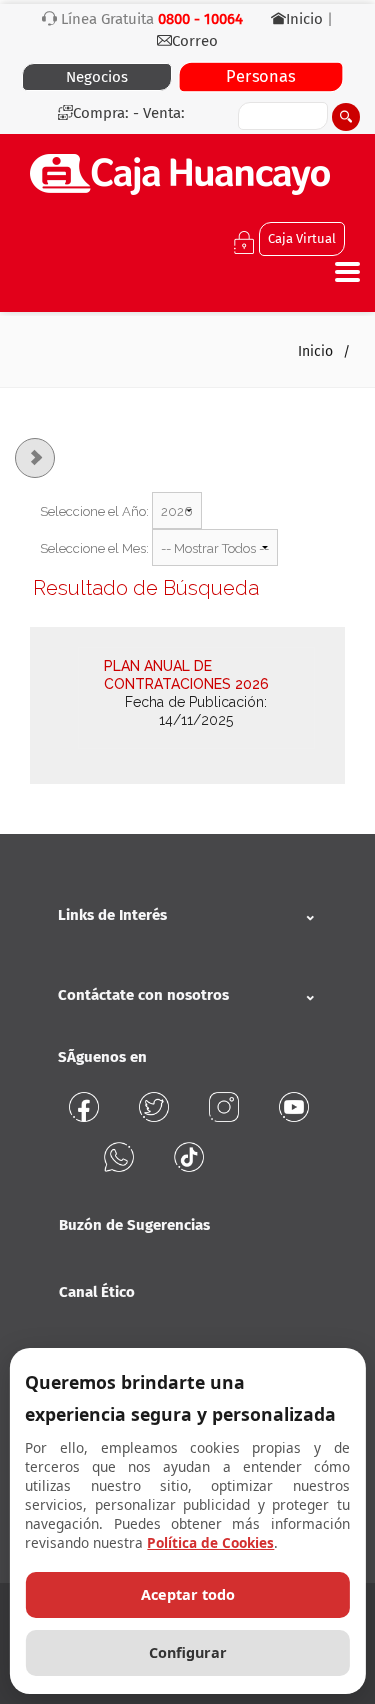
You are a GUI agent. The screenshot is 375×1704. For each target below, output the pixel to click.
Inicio (306, 19)
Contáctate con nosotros (143, 995)
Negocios (97, 77)
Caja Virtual (302, 238)
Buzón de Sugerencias (134, 1225)
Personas (260, 77)
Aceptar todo (188, 1594)
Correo (195, 41)
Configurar (188, 1652)
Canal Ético (97, 1292)
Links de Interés (112, 915)
